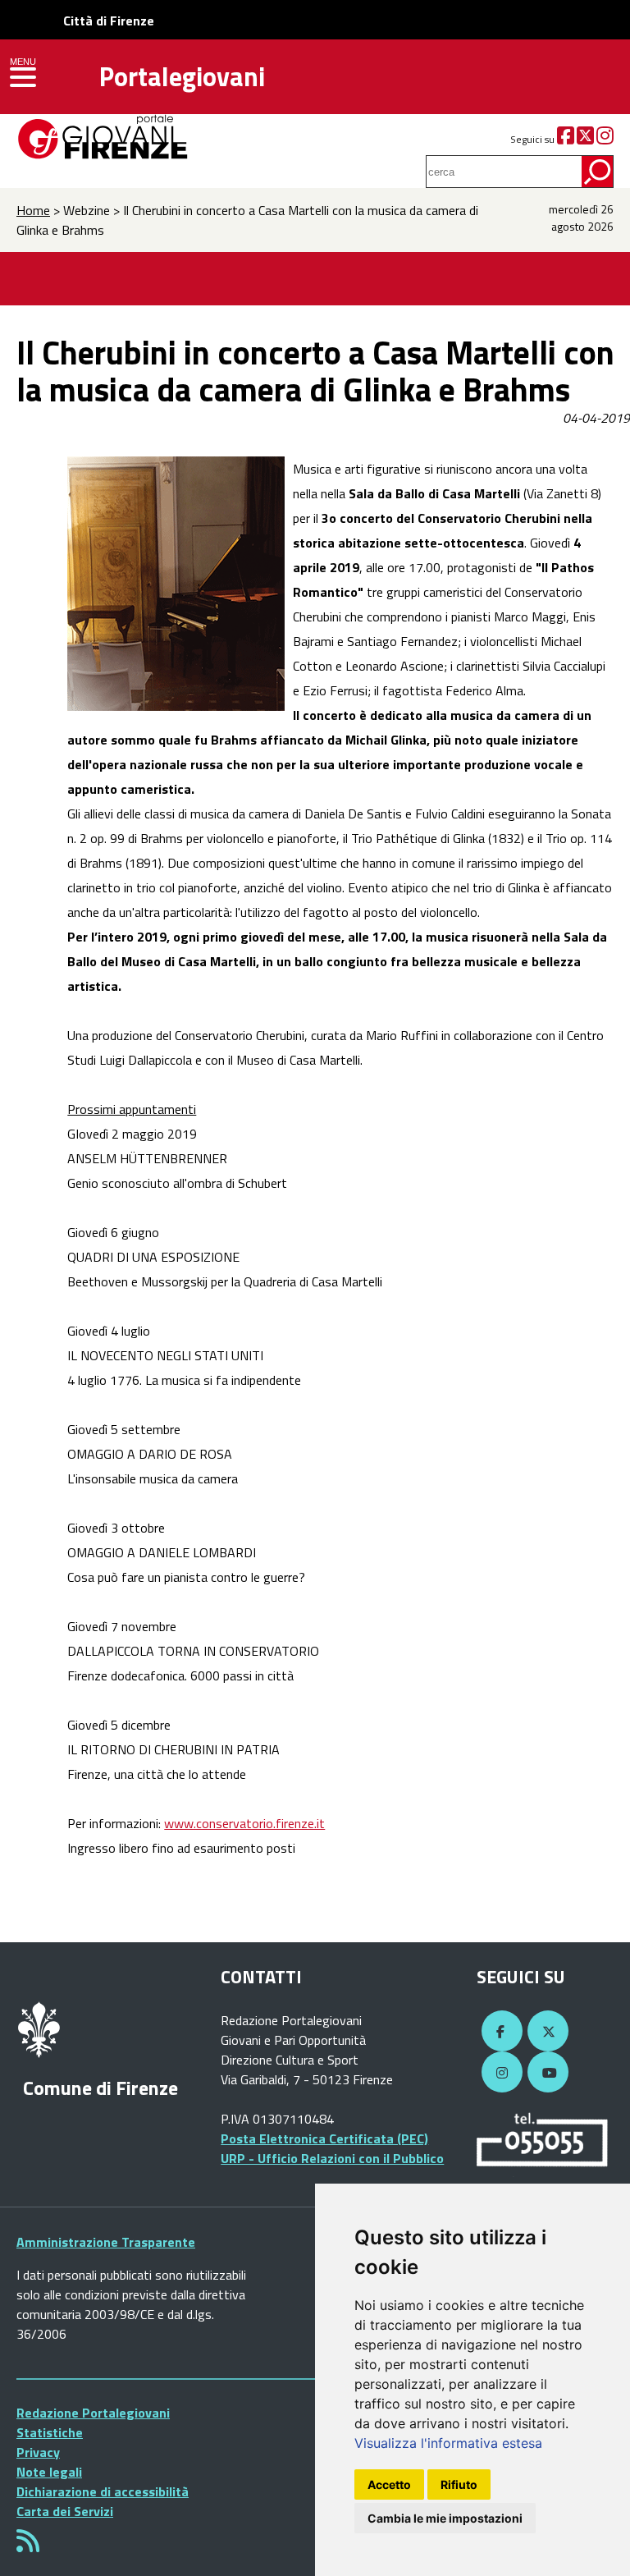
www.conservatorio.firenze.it (244, 1823)
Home (33, 210)
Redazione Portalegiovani (93, 2413)
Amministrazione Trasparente (106, 2242)
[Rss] (28, 2546)
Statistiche (50, 2432)
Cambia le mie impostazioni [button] (445, 2518)
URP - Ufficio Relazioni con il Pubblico (332, 2158)
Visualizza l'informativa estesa (448, 2443)
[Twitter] (585, 139)
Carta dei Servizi (65, 2511)
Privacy (38, 2452)
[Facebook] (566, 139)
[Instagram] (605, 139)
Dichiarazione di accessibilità (103, 2491)
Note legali (49, 2472)
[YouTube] (546, 2073)
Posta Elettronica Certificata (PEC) (324, 2138)
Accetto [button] (389, 2484)
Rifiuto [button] (459, 2484)
